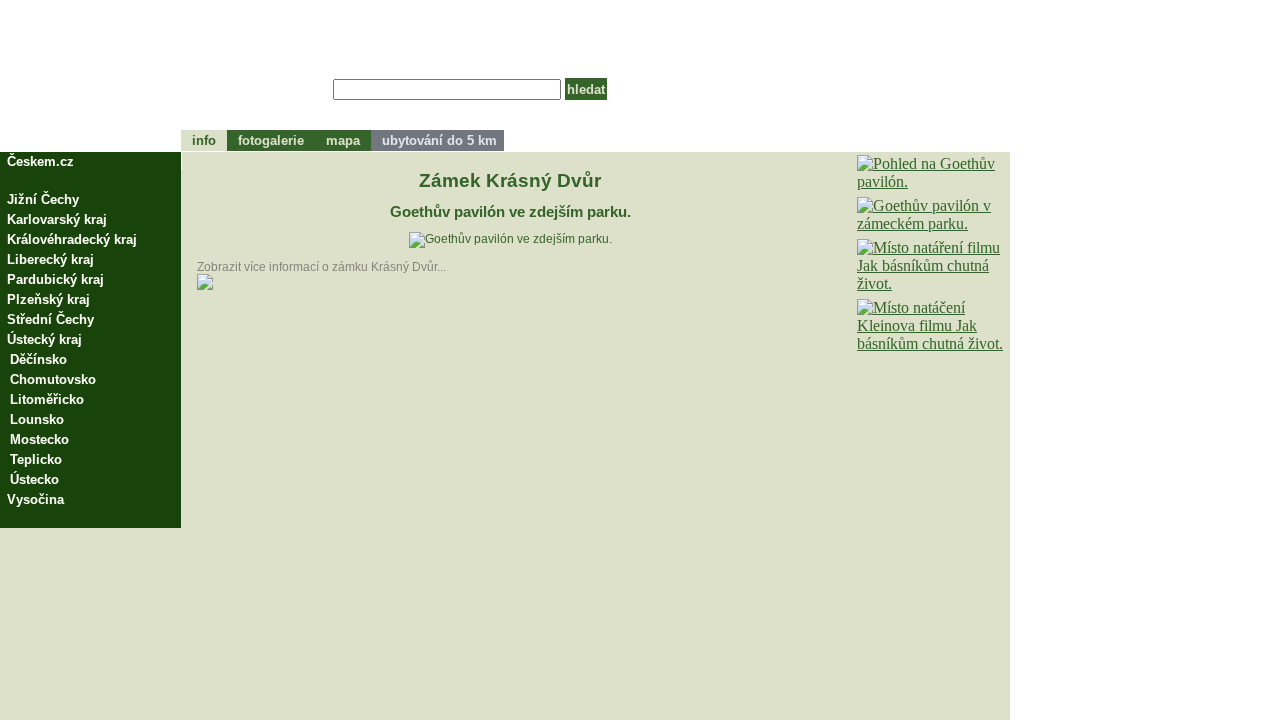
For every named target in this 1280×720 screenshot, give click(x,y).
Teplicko (36, 459)
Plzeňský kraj (48, 299)
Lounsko (37, 419)
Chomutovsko (53, 379)
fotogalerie (271, 140)
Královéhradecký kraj (72, 239)
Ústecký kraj (44, 339)
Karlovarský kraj (57, 219)
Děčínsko (38, 359)
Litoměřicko (47, 399)
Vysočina (35, 499)
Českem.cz (40, 161)
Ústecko (34, 479)
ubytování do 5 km (437, 140)
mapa (343, 140)
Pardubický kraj (55, 279)
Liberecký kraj (50, 259)
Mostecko (39, 439)
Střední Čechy (50, 319)
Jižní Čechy (43, 199)
